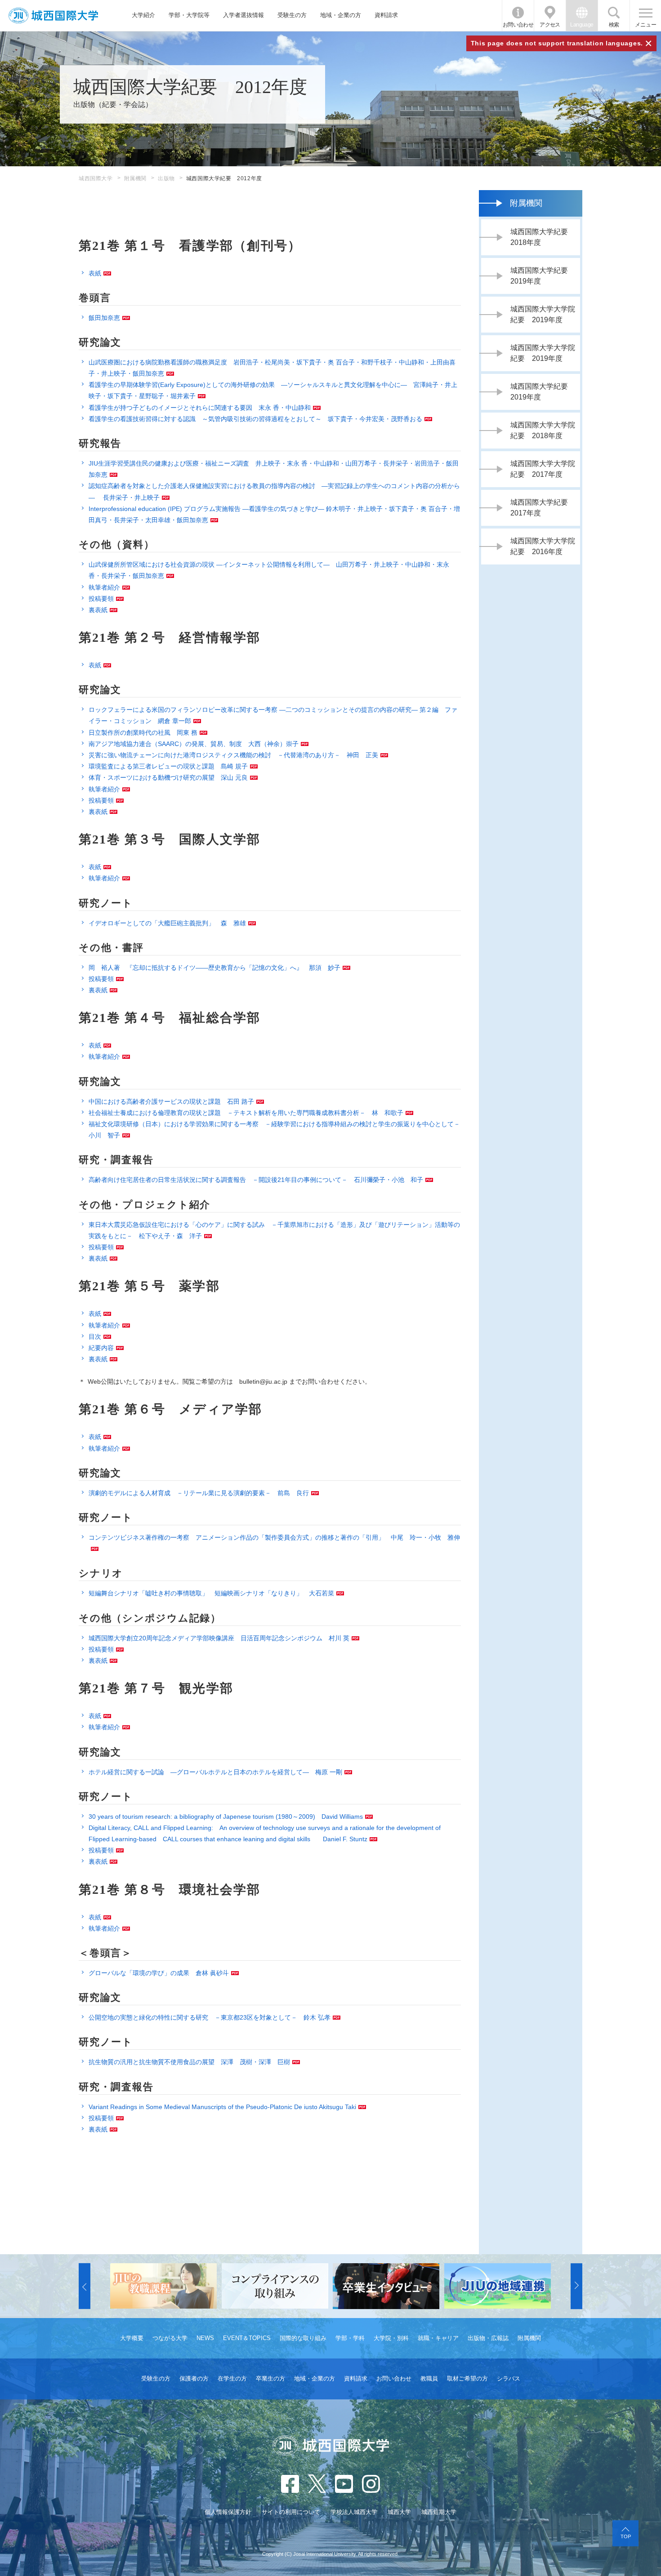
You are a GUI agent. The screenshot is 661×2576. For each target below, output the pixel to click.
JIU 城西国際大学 (53, 16)
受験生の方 (292, 15)
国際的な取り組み (303, 2338)
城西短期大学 (439, 2512)
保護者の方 (194, 2378)
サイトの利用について (291, 2512)
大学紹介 (143, 15)
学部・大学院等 (189, 15)
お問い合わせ (518, 25)
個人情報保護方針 (228, 2512)
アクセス (550, 25)
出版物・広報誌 (488, 2338)
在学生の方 (232, 2378)
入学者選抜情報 (243, 15)
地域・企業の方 (341, 15)
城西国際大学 (96, 178)
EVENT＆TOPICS (247, 2338)
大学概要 (132, 2338)
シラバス (509, 2378)
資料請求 (386, 15)
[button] (85, 2286)
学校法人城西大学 (354, 2512)
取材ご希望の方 (467, 2378)
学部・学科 (350, 2338)
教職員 (429, 2378)
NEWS (205, 2338)
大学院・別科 (391, 2338)
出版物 (166, 178)
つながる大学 (170, 2338)
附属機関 (135, 178)
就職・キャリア (438, 2338)
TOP (626, 2536)
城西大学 (399, 2512)
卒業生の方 (270, 2378)
